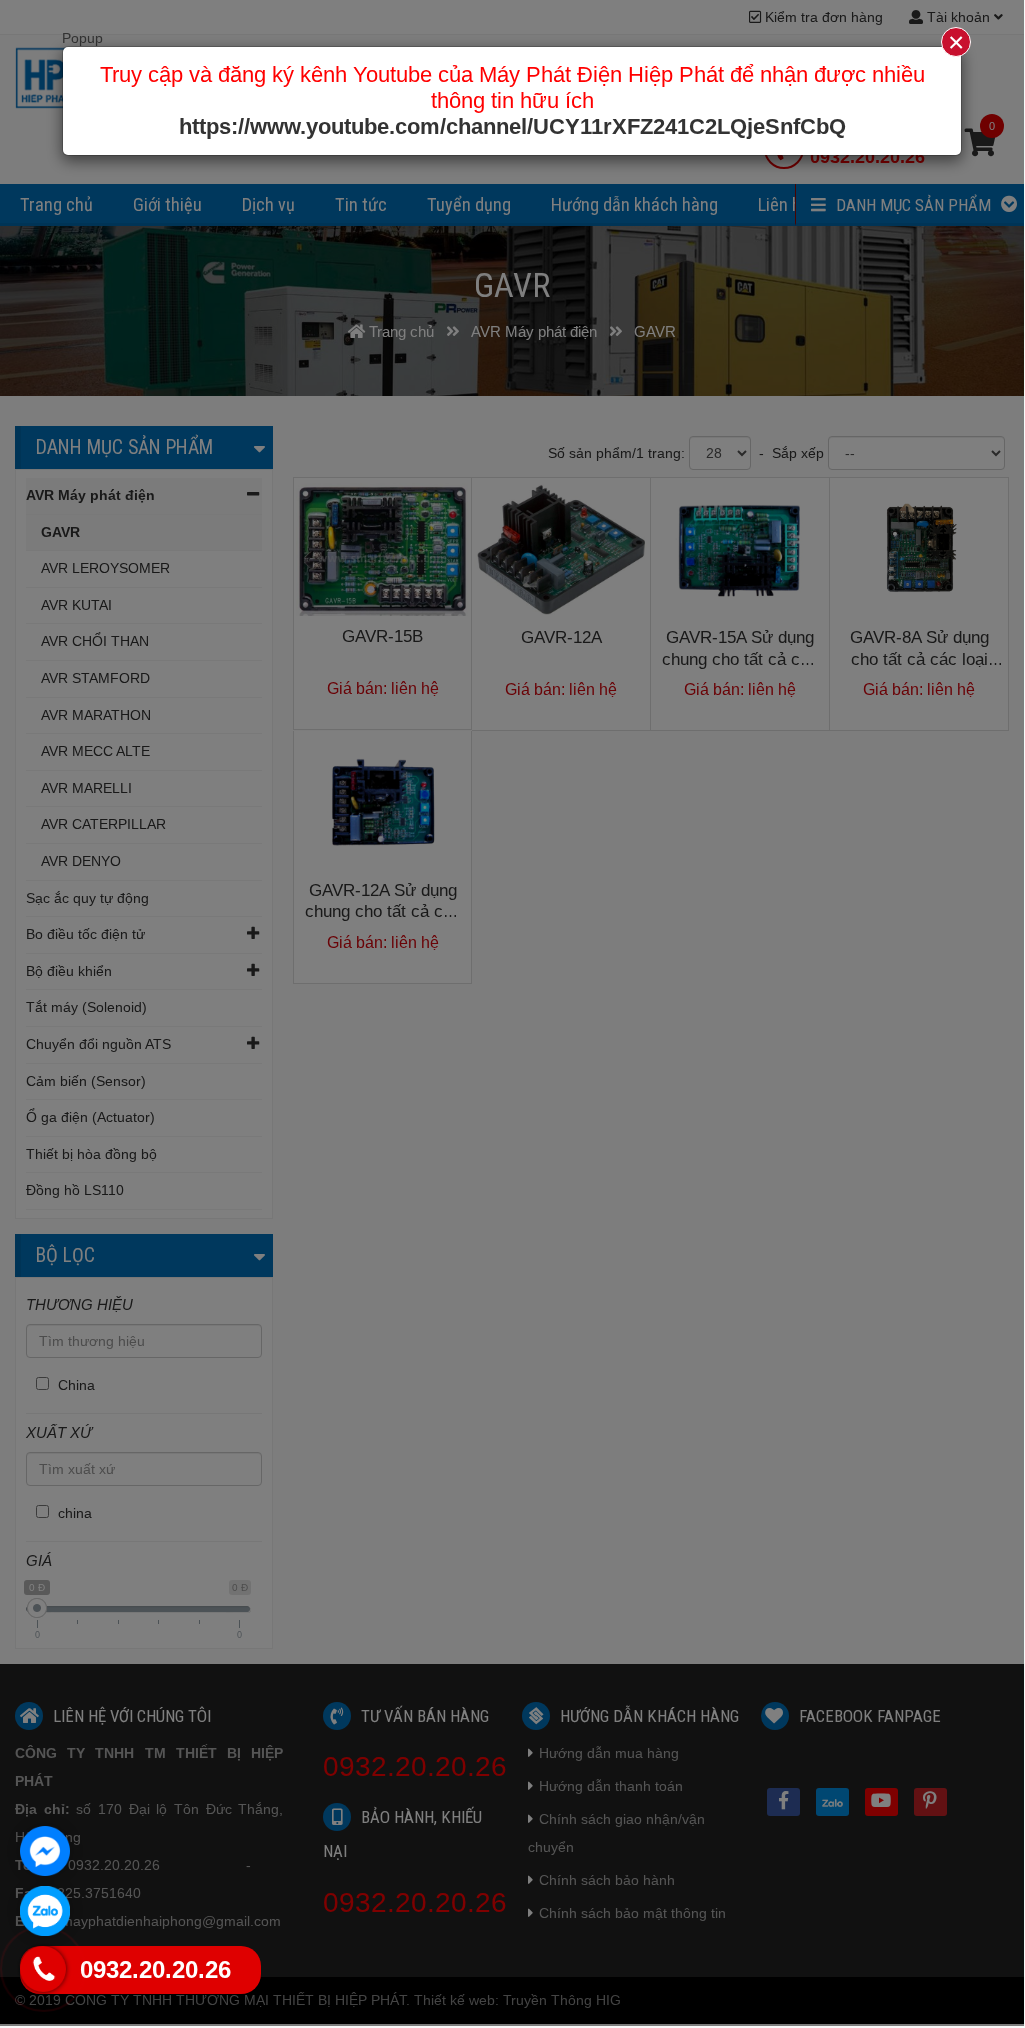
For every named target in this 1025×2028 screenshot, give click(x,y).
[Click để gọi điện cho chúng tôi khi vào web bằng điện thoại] (42, 1969)
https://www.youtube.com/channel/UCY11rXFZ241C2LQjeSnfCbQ (512, 126)
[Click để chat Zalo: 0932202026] (45, 1911)
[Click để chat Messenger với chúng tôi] (45, 1851)
